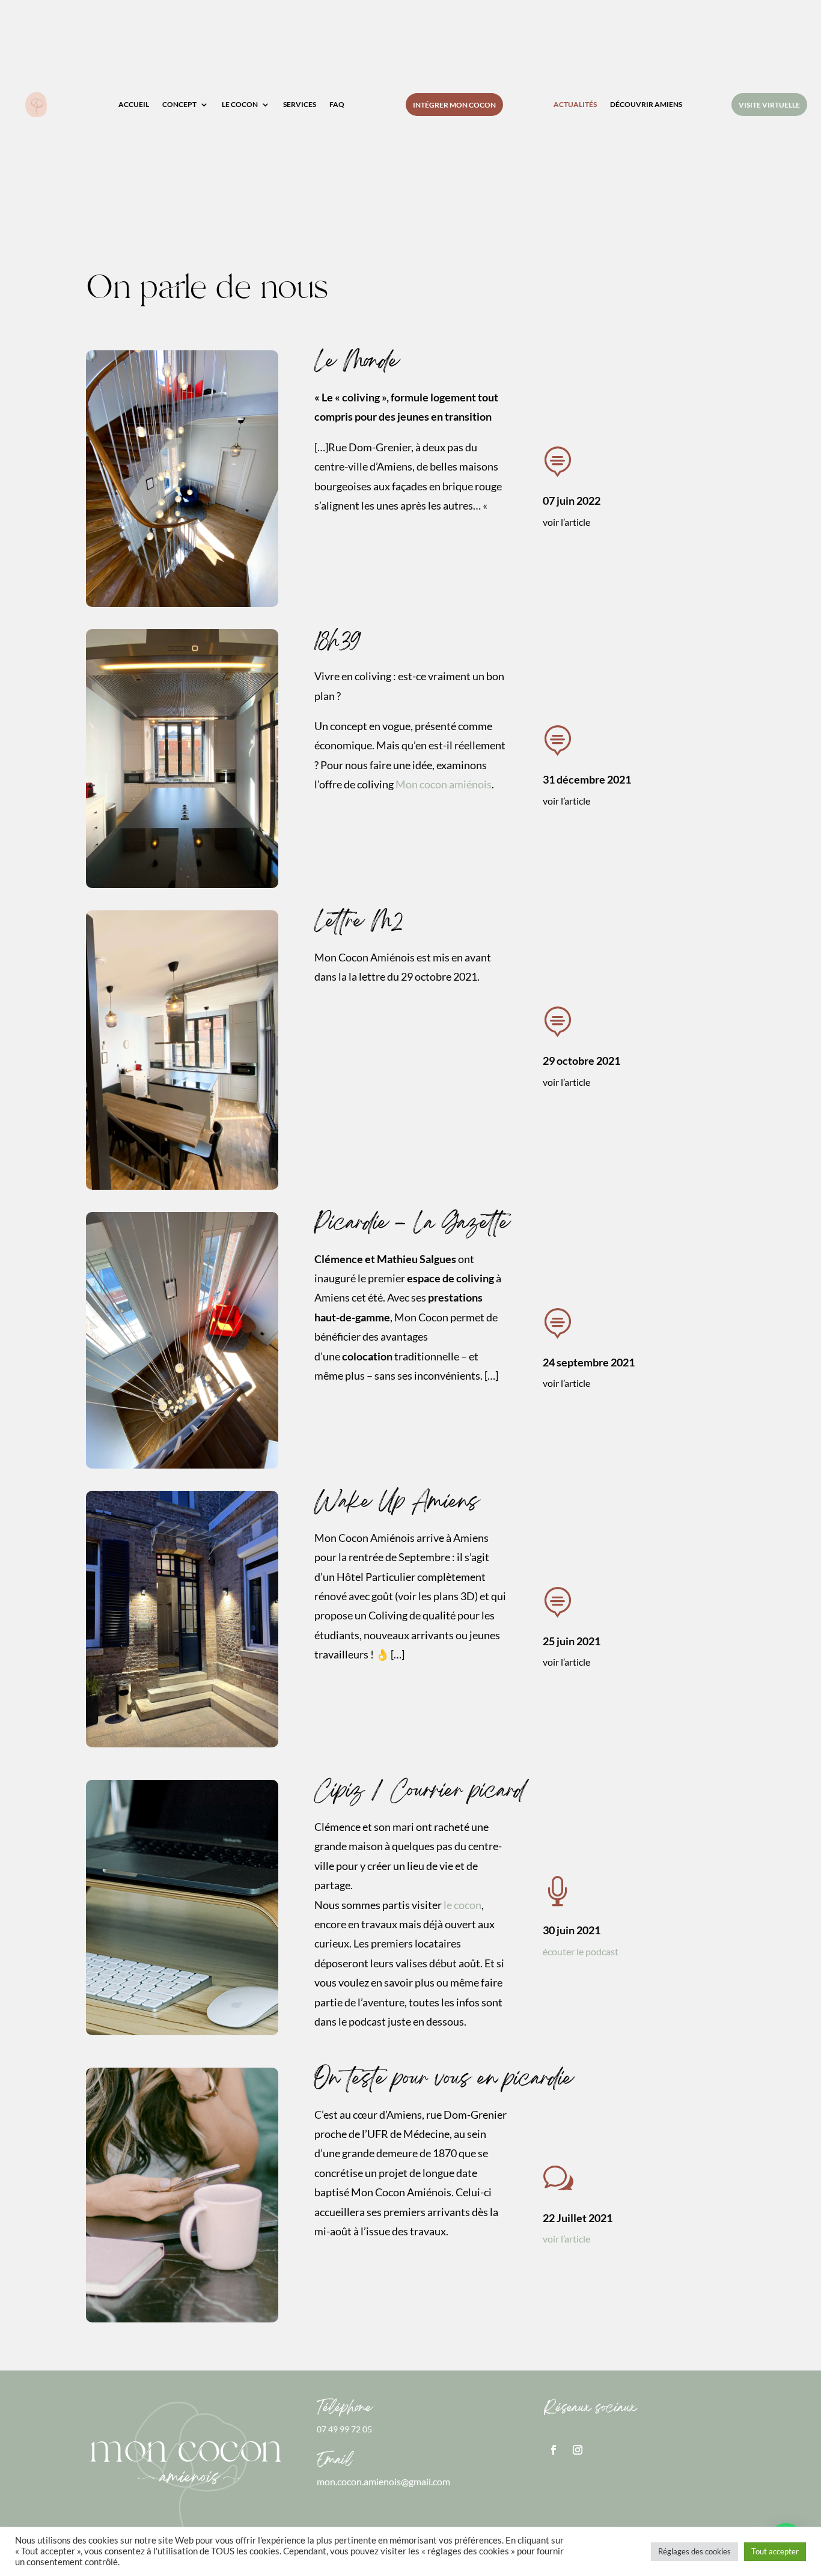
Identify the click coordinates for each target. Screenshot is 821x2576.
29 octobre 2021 (581, 1061)
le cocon (462, 1905)
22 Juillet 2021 (578, 2218)
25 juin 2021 (572, 1641)
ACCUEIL (134, 105)
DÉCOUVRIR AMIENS (646, 105)
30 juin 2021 (572, 1930)
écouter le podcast (581, 1951)
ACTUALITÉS (575, 105)
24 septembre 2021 (589, 1362)
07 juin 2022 (572, 501)
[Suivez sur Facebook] (554, 2450)
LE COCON (240, 105)
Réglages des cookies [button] (694, 2551)
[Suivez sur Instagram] (578, 2450)
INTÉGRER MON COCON (454, 105)
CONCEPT (179, 105)
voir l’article (566, 2239)
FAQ (337, 105)
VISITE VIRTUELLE (769, 105)
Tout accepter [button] (775, 2551)
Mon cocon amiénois (444, 784)
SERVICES (300, 105)
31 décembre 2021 (587, 779)
